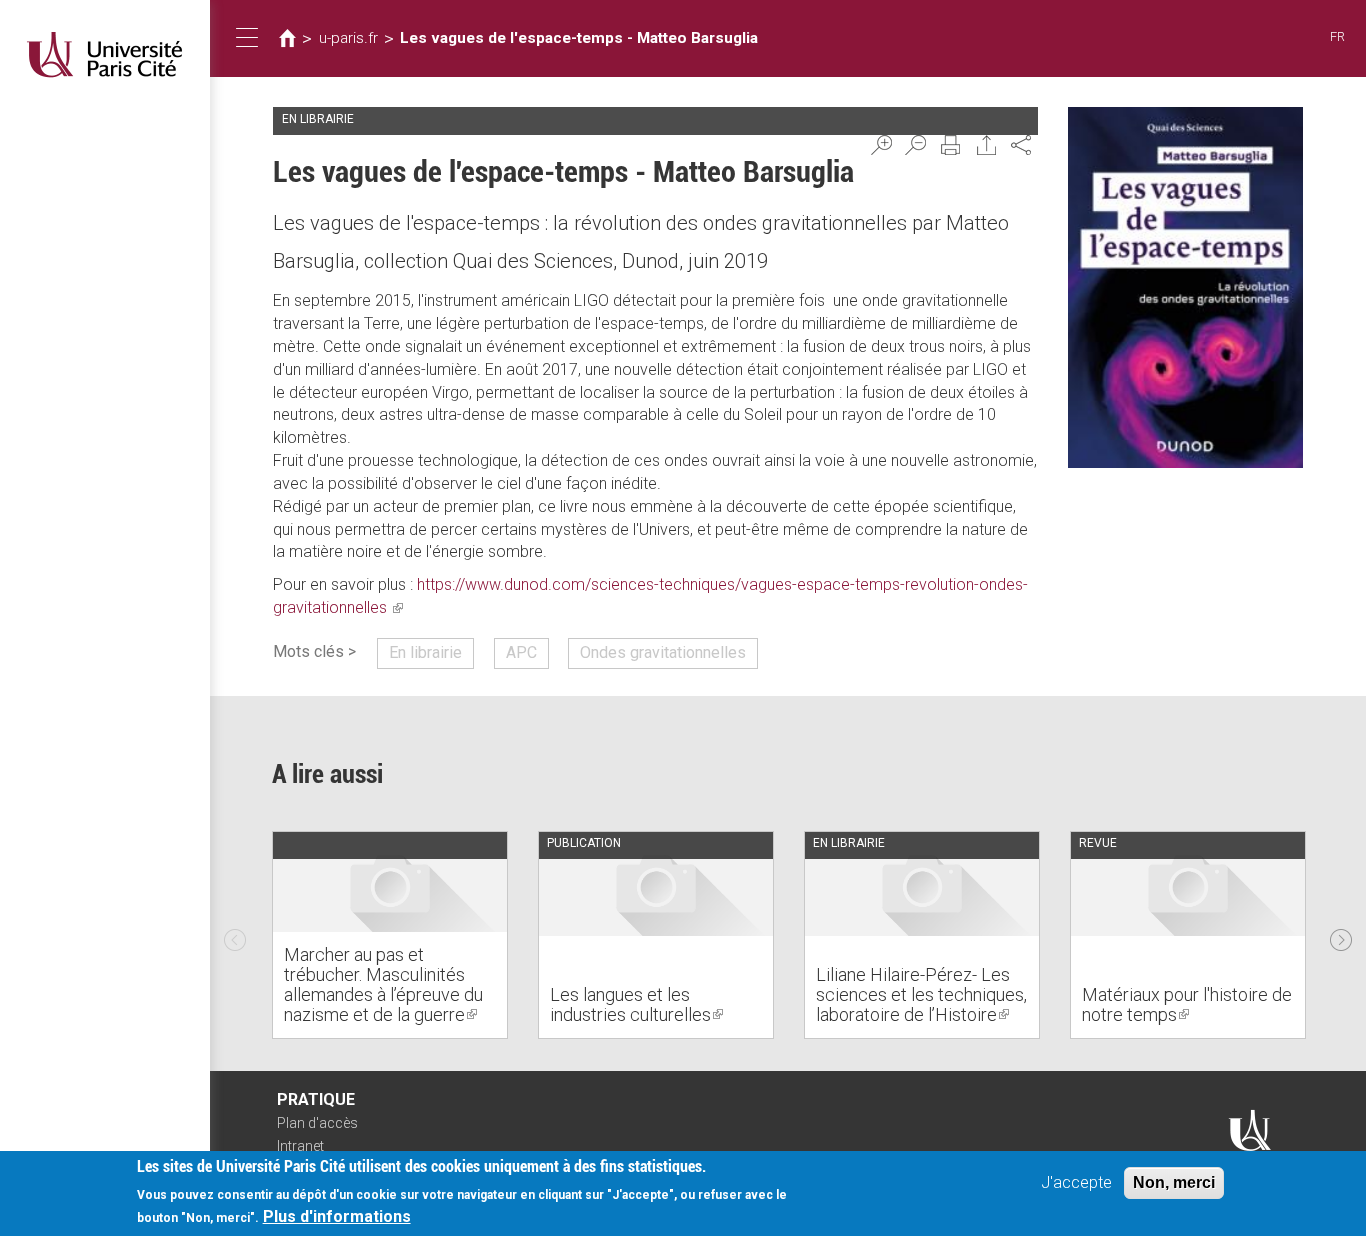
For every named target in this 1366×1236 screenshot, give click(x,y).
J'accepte (1076, 1182)
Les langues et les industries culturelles (636, 1004)
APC (521, 652)
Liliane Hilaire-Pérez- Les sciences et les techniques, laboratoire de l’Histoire (921, 994)
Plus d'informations (337, 1216)
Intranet (300, 1146)
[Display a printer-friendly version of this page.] (951, 145)
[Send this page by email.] (987, 145)
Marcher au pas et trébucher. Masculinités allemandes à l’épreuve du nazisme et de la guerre (383, 984)
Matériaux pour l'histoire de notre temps (1187, 1004)
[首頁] (105, 54)
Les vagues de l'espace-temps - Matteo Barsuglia (579, 38)
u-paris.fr (348, 38)
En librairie (425, 652)
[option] (390, 935)
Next (1341, 935)
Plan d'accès (317, 1123)
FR (1337, 36)
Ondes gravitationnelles (663, 652)
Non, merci (1174, 1182)
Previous (235, 935)
